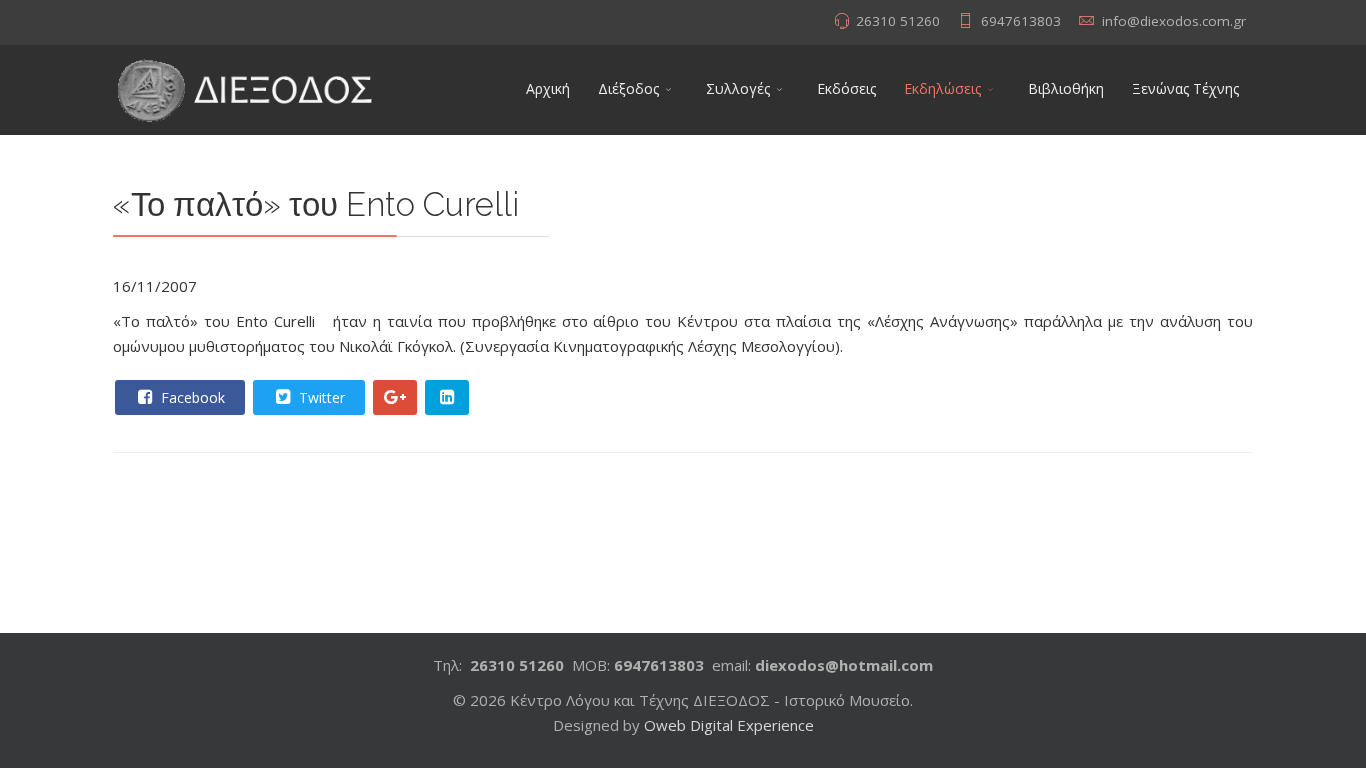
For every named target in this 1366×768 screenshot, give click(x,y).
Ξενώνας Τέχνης (1185, 88)
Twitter (320, 397)
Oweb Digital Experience (729, 725)
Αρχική (548, 88)
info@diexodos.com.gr (1174, 21)
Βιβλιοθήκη (1066, 88)
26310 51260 (898, 21)
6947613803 (1021, 21)
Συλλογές (738, 88)
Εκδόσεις (846, 88)
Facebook (191, 397)
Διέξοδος (628, 88)
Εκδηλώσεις (942, 88)
